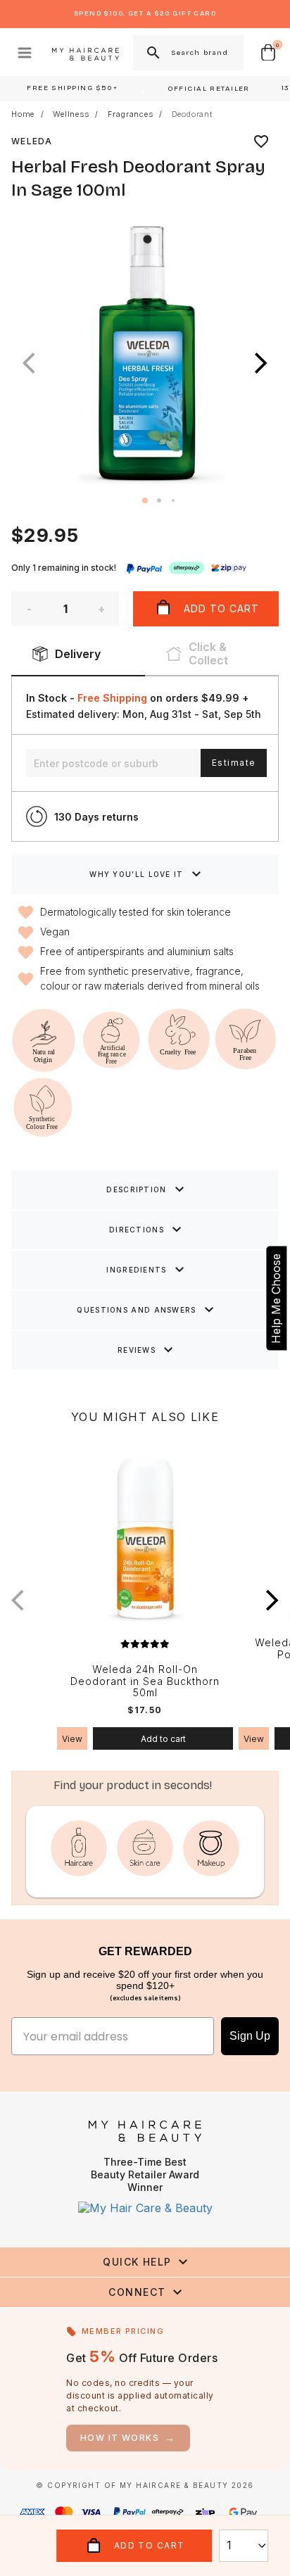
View (72, 1739)
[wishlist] (261, 141)
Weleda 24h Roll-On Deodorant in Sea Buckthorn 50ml (145, 1681)
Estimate (234, 763)
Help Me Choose (276, 1299)
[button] (261, 363)
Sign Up (250, 2036)
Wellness (71, 114)
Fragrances (131, 114)
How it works (128, 2438)
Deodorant (192, 114)
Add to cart (163, 1739)
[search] (152, 53)
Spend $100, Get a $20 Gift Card (145, 13)
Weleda (32, 141)
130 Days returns (96, 817)
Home (23, 114)
